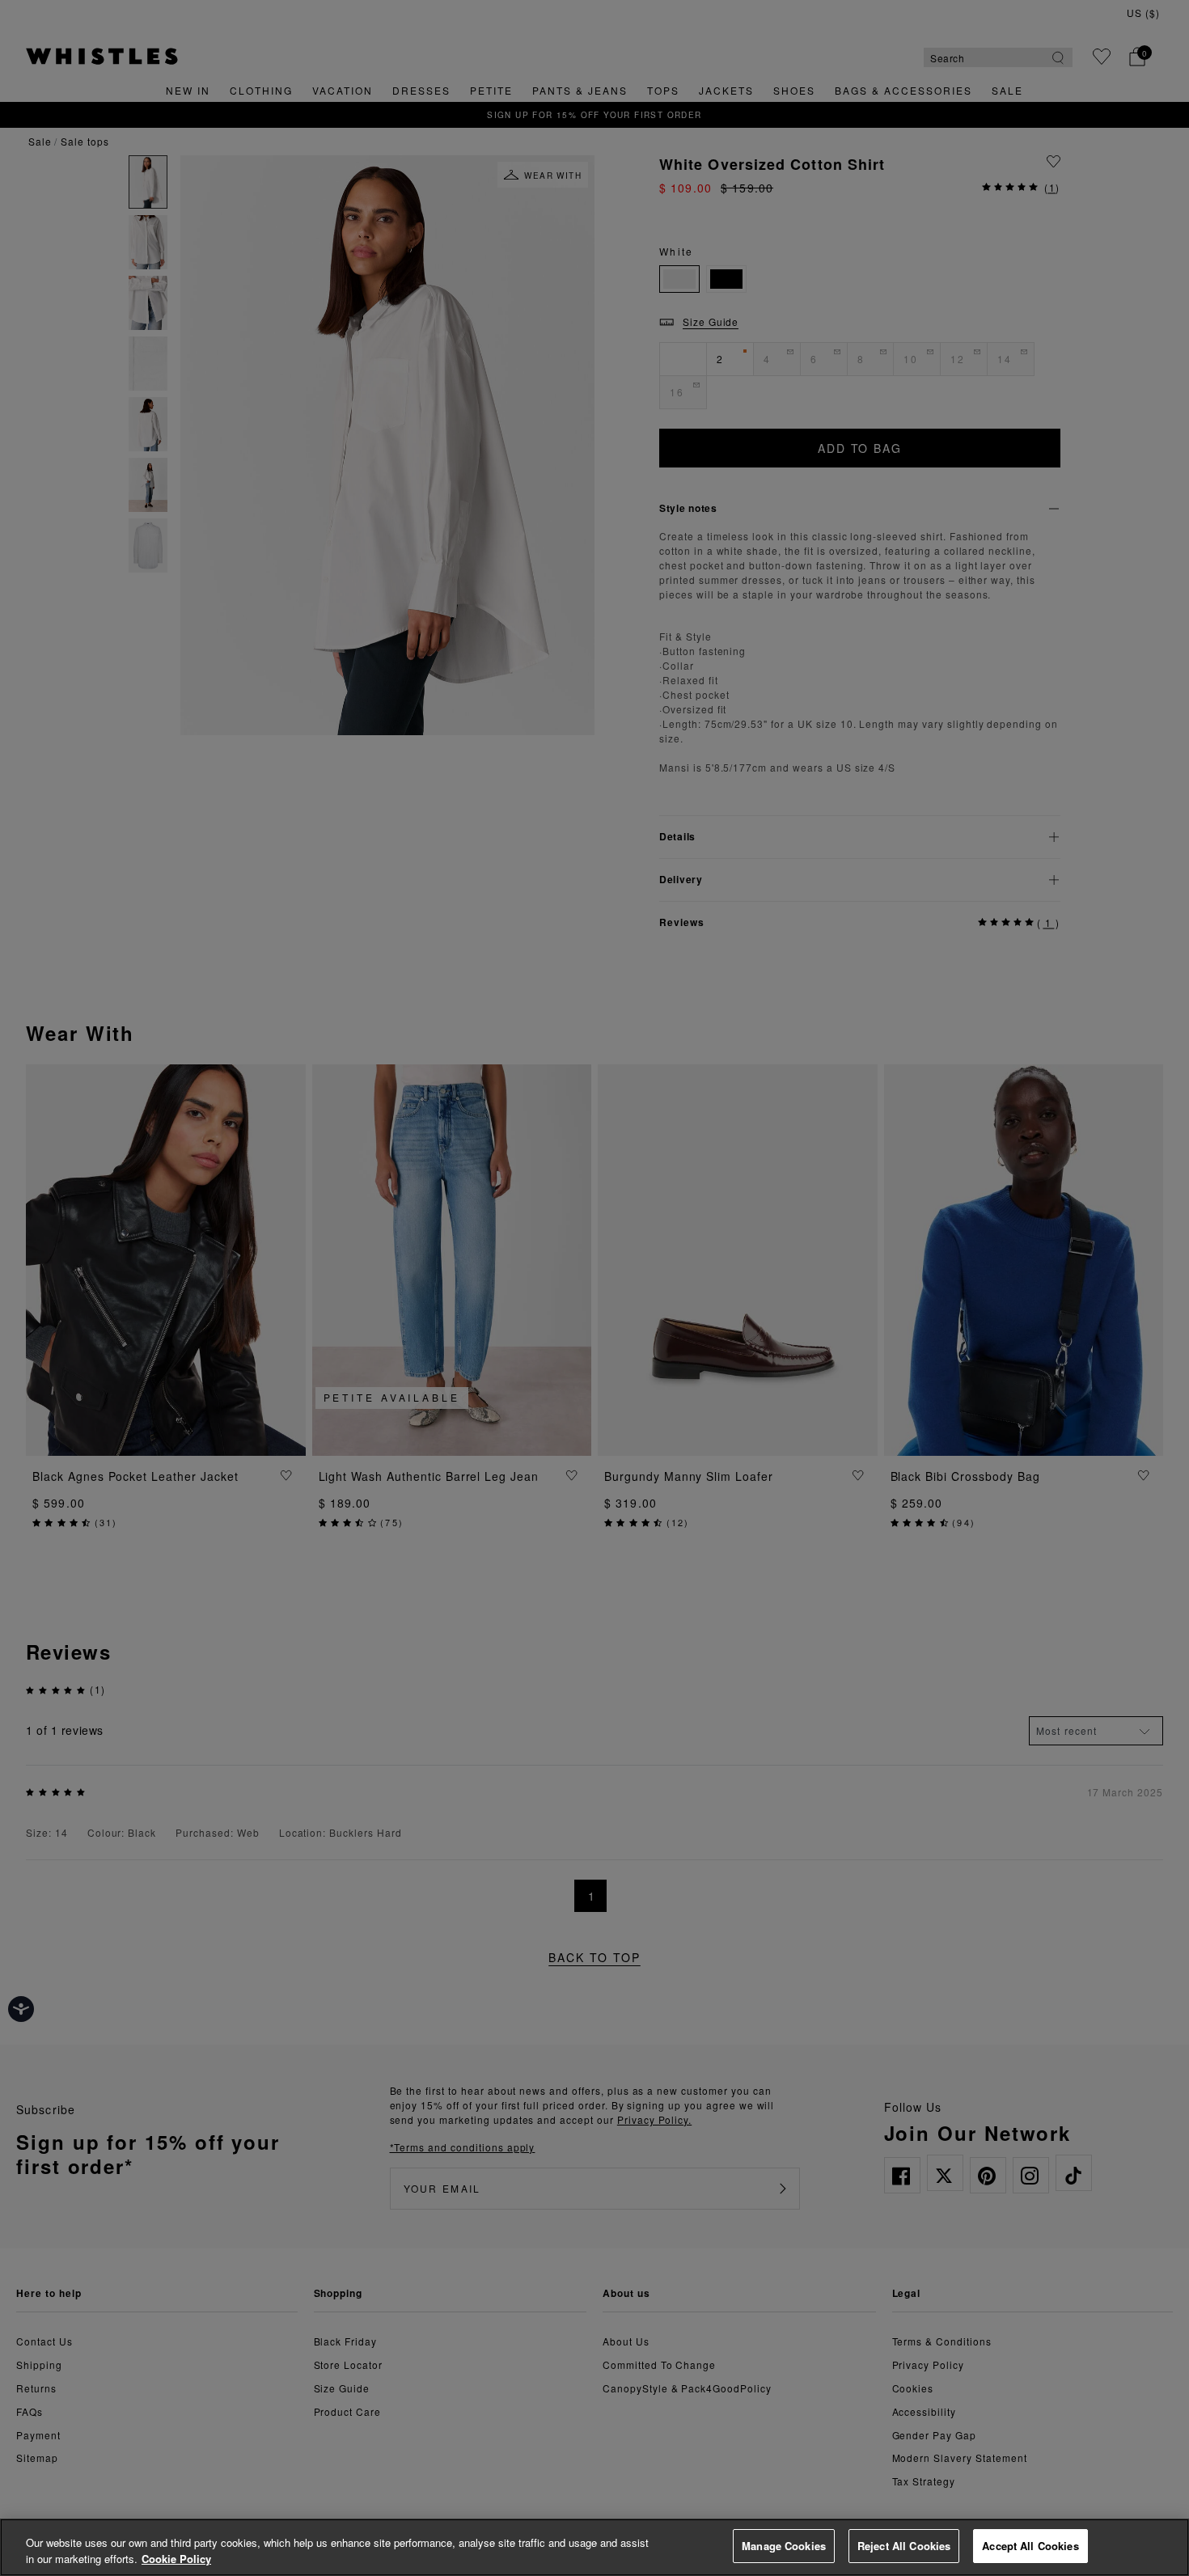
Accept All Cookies (1030, 2546)
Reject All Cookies (904, 2546)
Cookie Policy (176, 2559)
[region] (594, 2547)
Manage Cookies (784, 2546)
